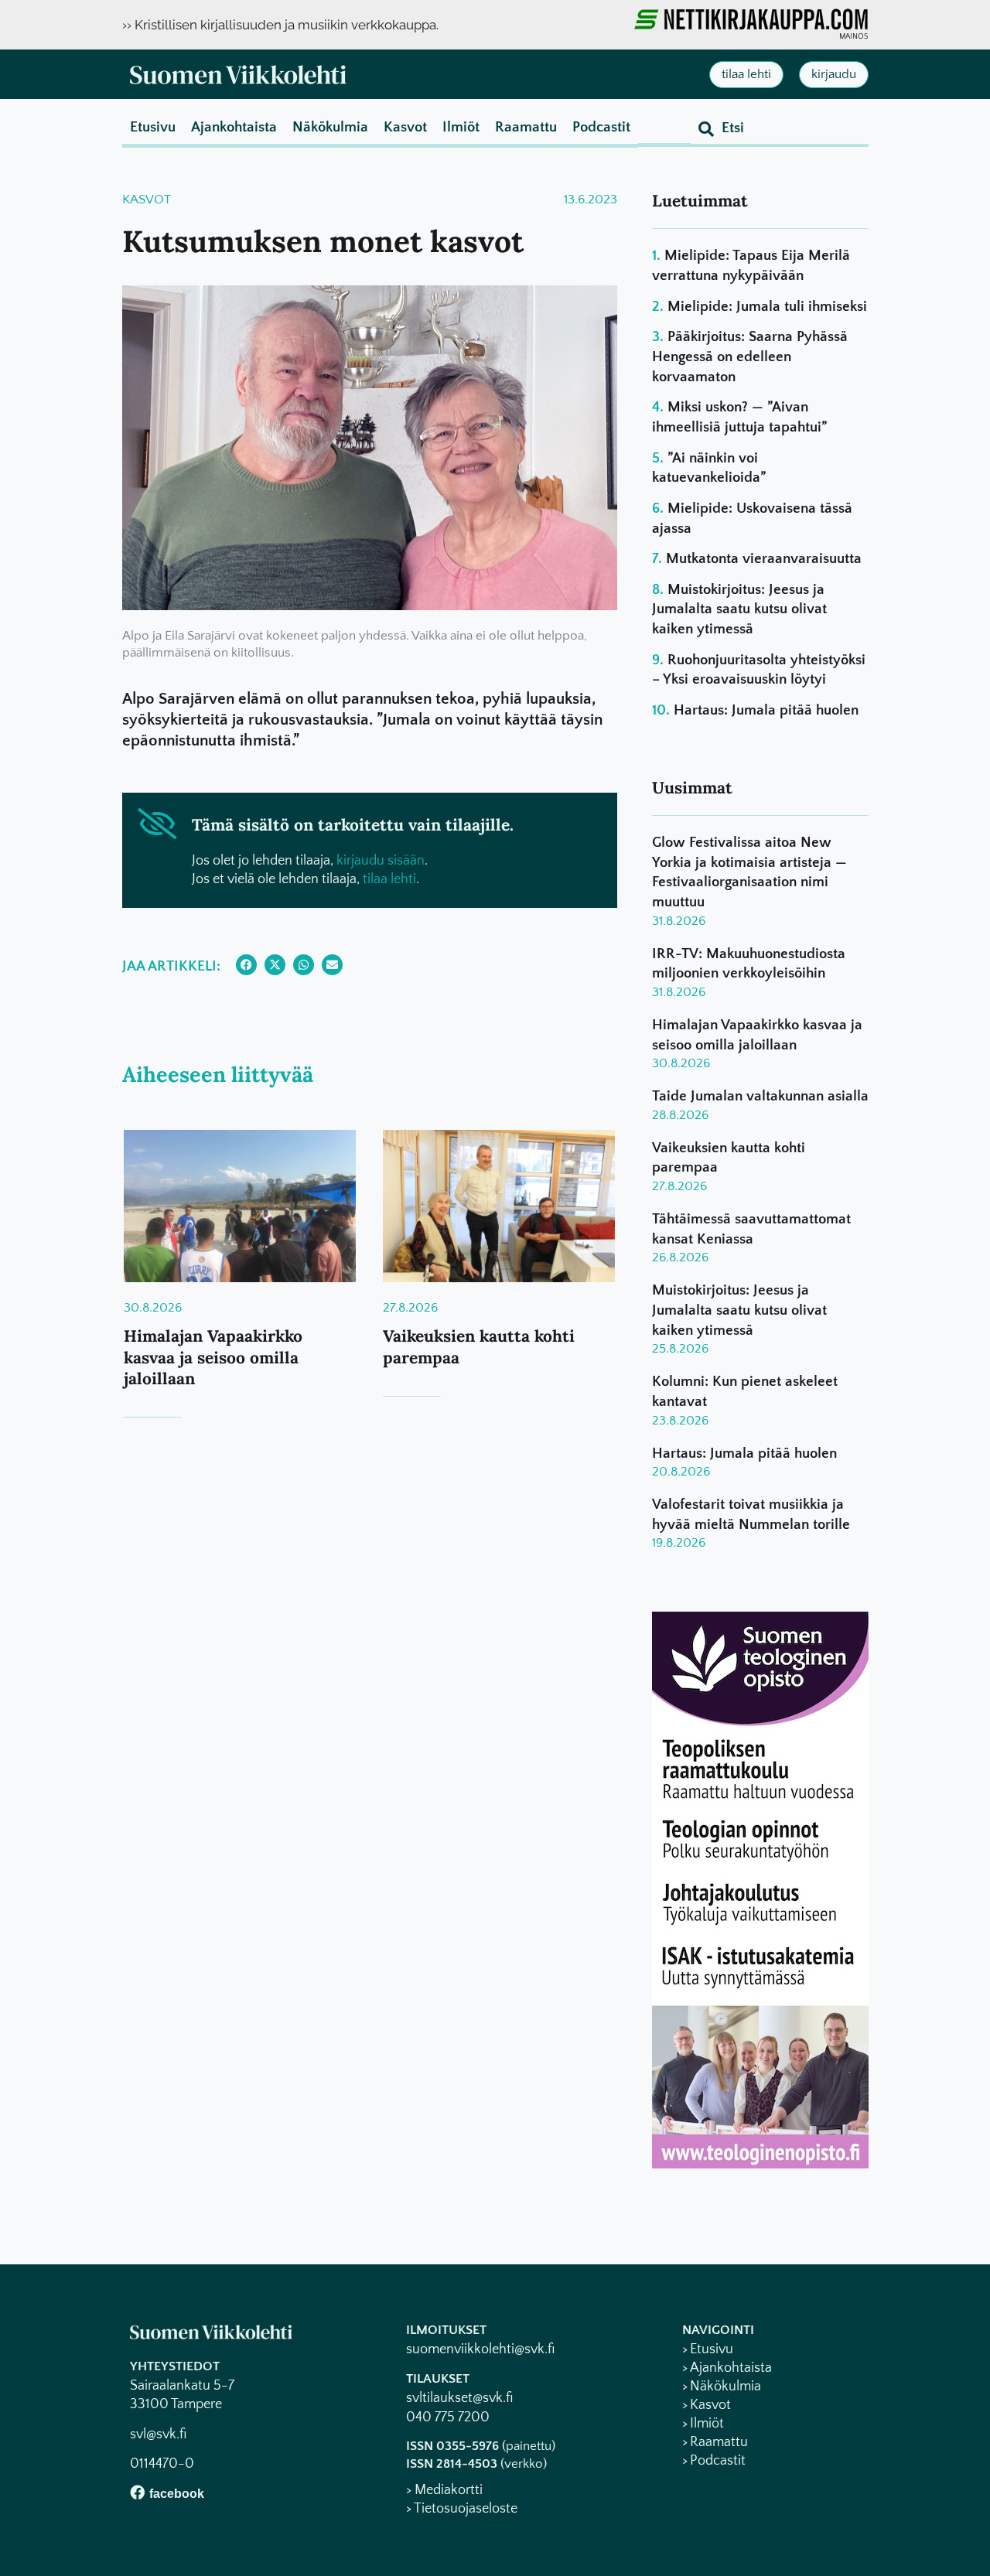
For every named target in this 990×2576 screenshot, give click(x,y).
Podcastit (601, 127)
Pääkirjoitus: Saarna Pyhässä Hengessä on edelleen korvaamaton (750, 357)
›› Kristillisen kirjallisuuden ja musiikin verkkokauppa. (280, 25)
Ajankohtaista (234, 127)
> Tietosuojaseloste (462, 2509)
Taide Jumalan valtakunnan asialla (760, 1096)
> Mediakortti (444, 2490)
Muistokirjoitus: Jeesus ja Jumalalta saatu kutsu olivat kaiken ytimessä (739, 609)
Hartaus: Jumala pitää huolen (766, 710)
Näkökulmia (330, 127)
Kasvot (405, 127)
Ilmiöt (461, 127)
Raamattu (526, 127)
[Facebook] (137, 2492)
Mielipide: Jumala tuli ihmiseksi (767, 307)
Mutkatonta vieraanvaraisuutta (764, 559)
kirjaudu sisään (381, 861)
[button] (246, 965)
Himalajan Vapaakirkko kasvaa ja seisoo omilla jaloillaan (213, 1357)
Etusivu (153, 127)
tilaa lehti (389, 879)
